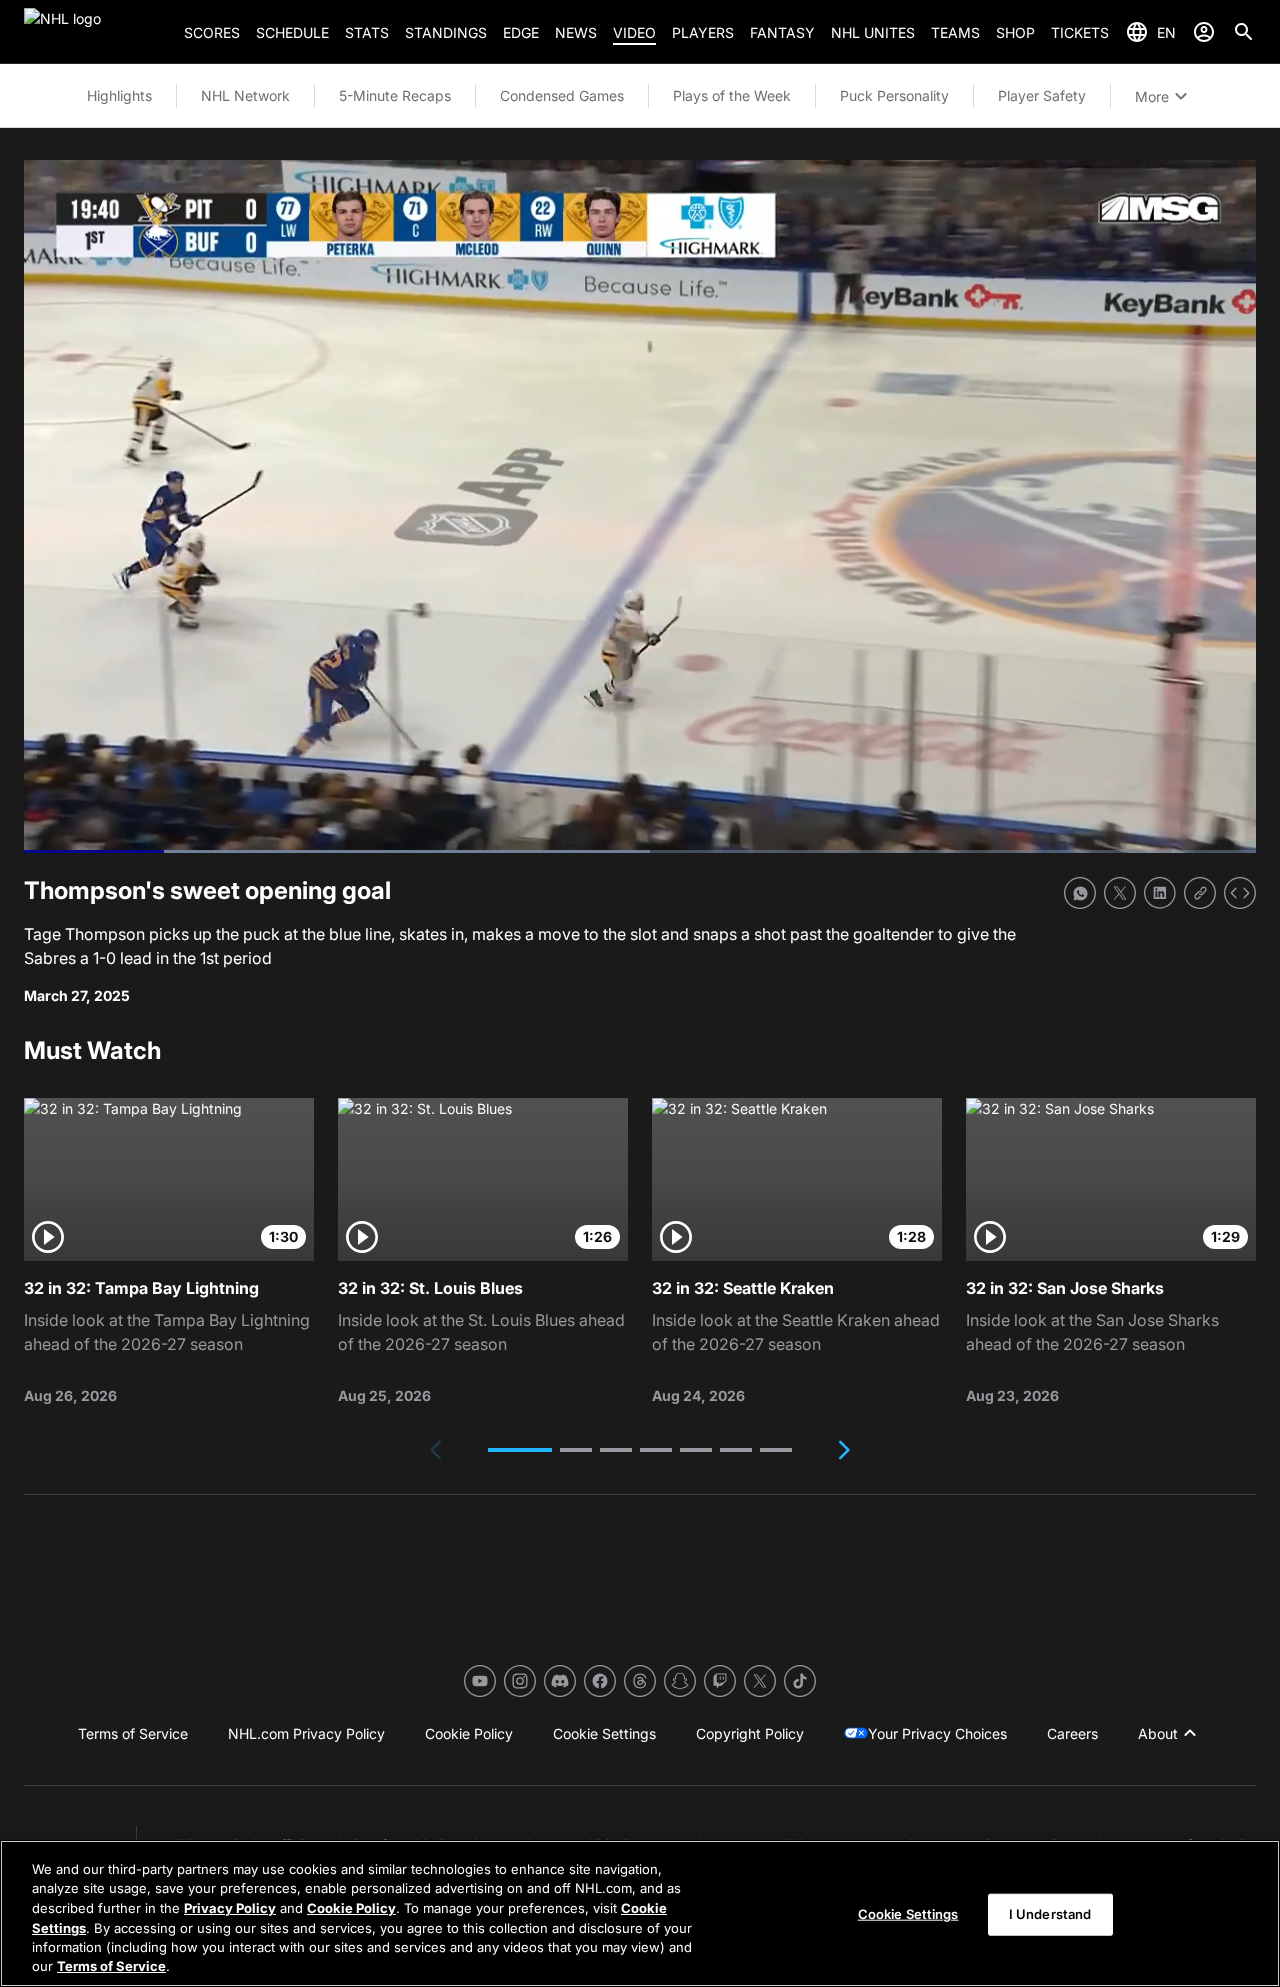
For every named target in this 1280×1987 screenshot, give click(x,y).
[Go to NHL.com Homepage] (96, 32)
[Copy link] (1200, 893)
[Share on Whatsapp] (1080, 893)
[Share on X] (1120, 893)
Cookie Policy (351, 1908)
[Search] (1244, 32)
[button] (520, 1450)
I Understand (1050, 1914)
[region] (640, 1913)
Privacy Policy (230, 1908)
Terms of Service (111, 1966)
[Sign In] (1204, 32)
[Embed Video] (1240, 893)
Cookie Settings (908, 1914)
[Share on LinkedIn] (1160, 893)
